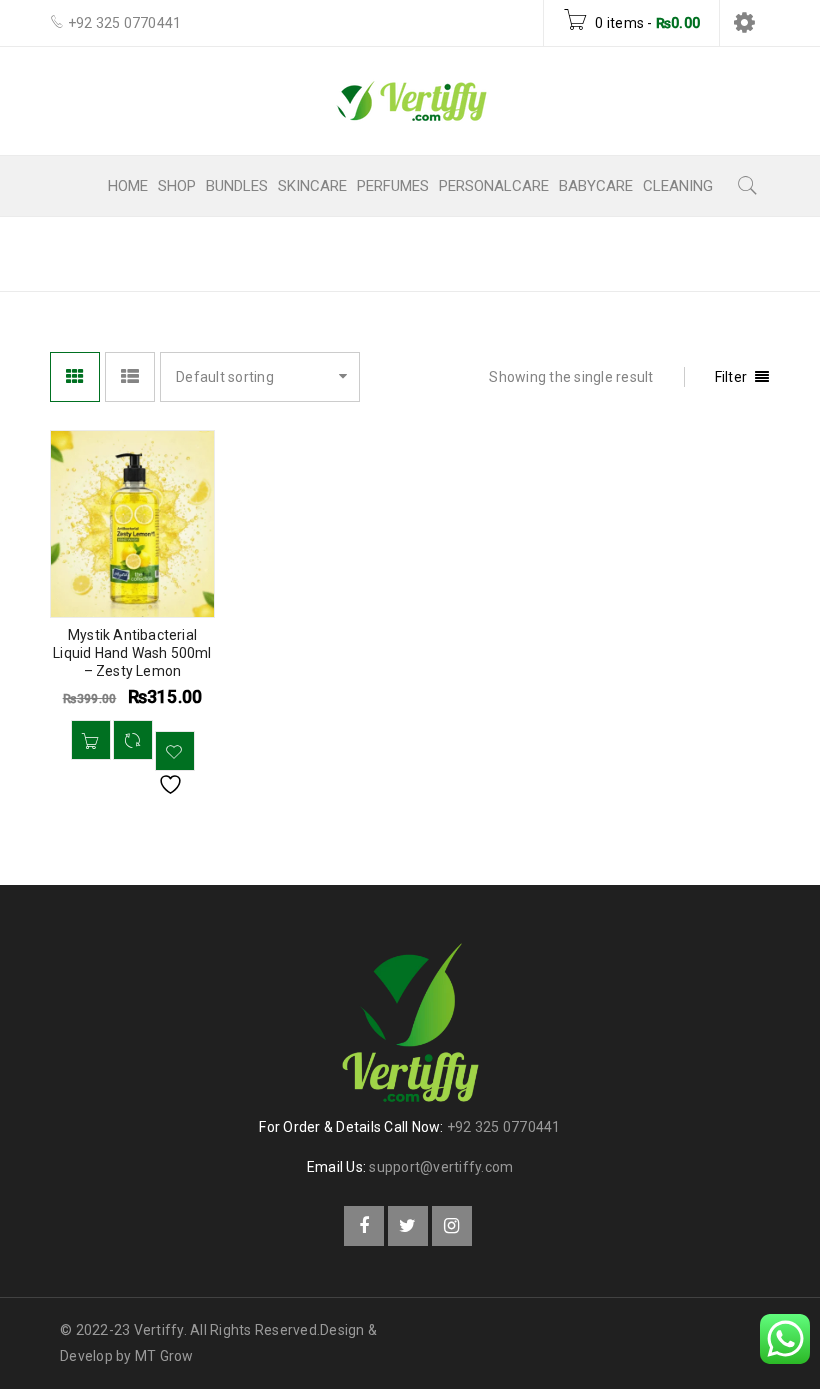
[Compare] (133, 740)
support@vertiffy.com (441, 1167)
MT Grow (164, 1356)
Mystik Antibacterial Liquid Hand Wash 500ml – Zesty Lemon (132, 653)
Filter (731, 377)
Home (447, 252)
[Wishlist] (175, 751)
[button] (91, 740)
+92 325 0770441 (504, 1127)
